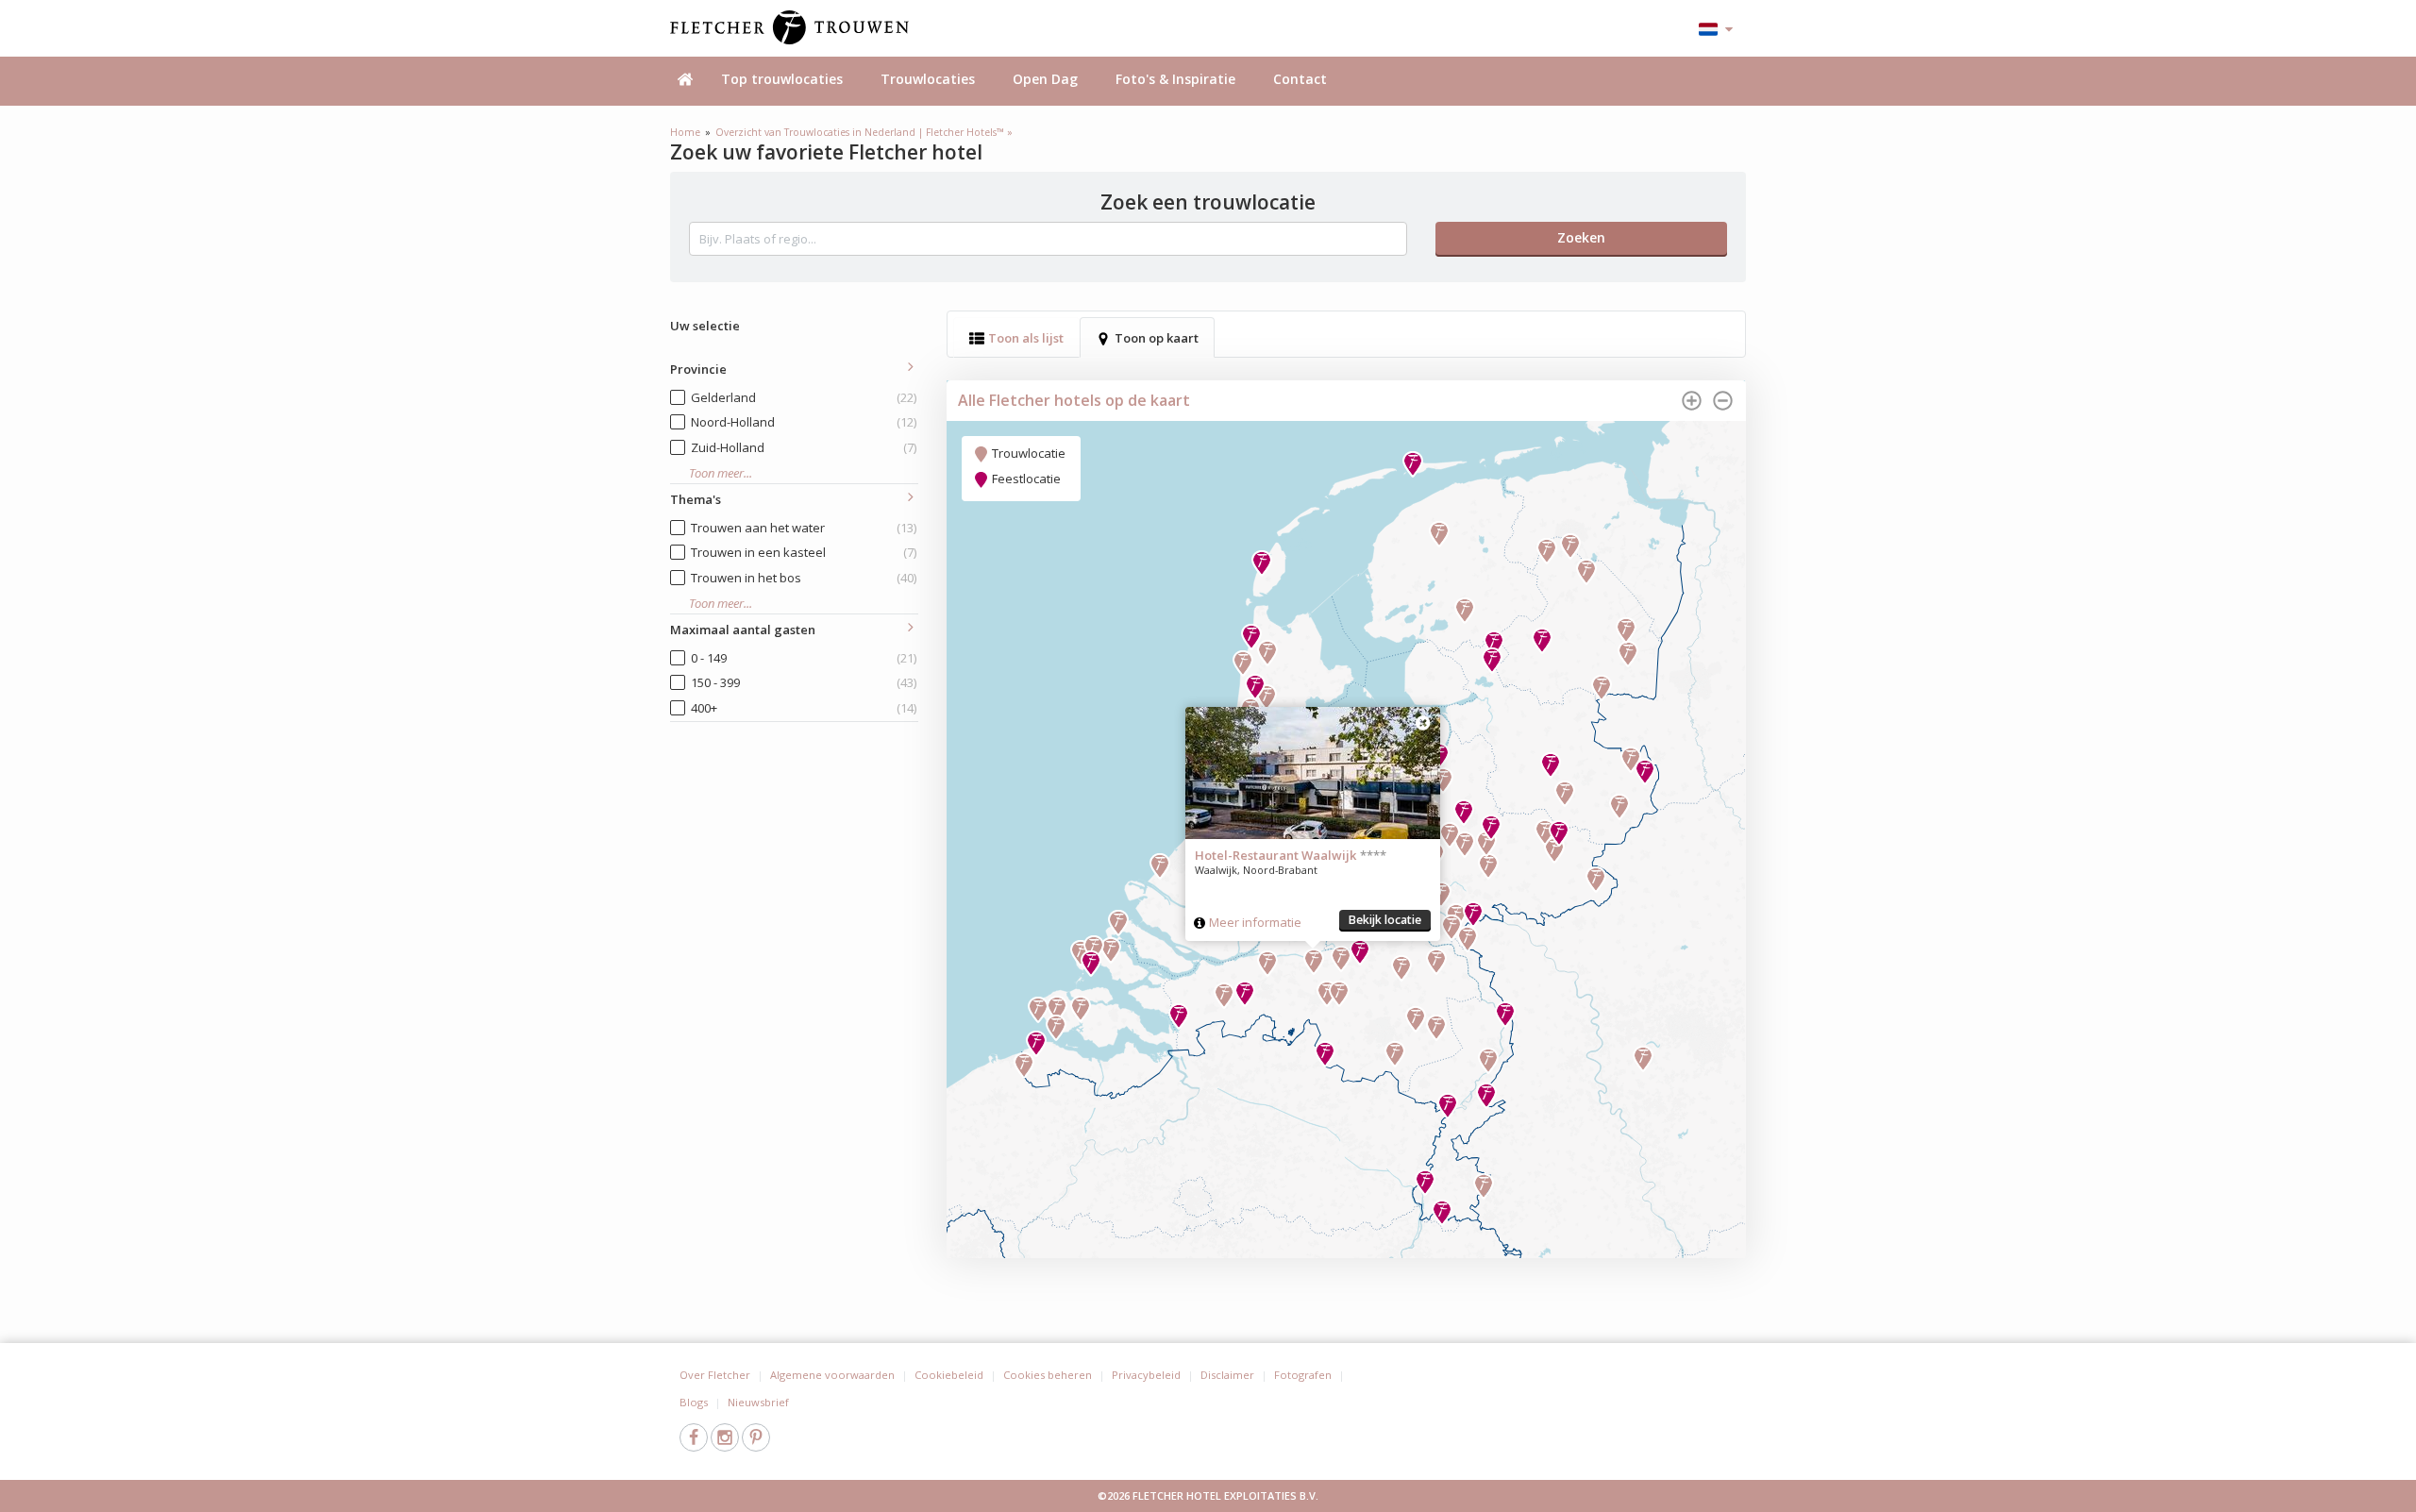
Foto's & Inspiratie (1175, 79)
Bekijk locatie (1385, 920)
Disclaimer (1227, 1375)
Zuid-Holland (804, 447)
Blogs (694, 1402)
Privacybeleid (1146, 1375)
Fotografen (1303, 1375)
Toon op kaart (1157, 338)
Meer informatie (1255, 922)
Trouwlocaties (928, 79)
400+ (804, 708)
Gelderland (804, 397)
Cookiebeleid (949, 1375)
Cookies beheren (1048, 1375)
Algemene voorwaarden (832, 1375)
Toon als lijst (1026, 338)
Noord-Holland (804, 422)
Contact (1300, 79)
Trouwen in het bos (804, 578)
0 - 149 (804, 658)
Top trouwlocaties (782, 79)
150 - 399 (804, 682)
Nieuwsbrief (758, 1402)
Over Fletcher (715, 1375)
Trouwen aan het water (804, 528)
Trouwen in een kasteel (804, 552)
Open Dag (1045, 79)
